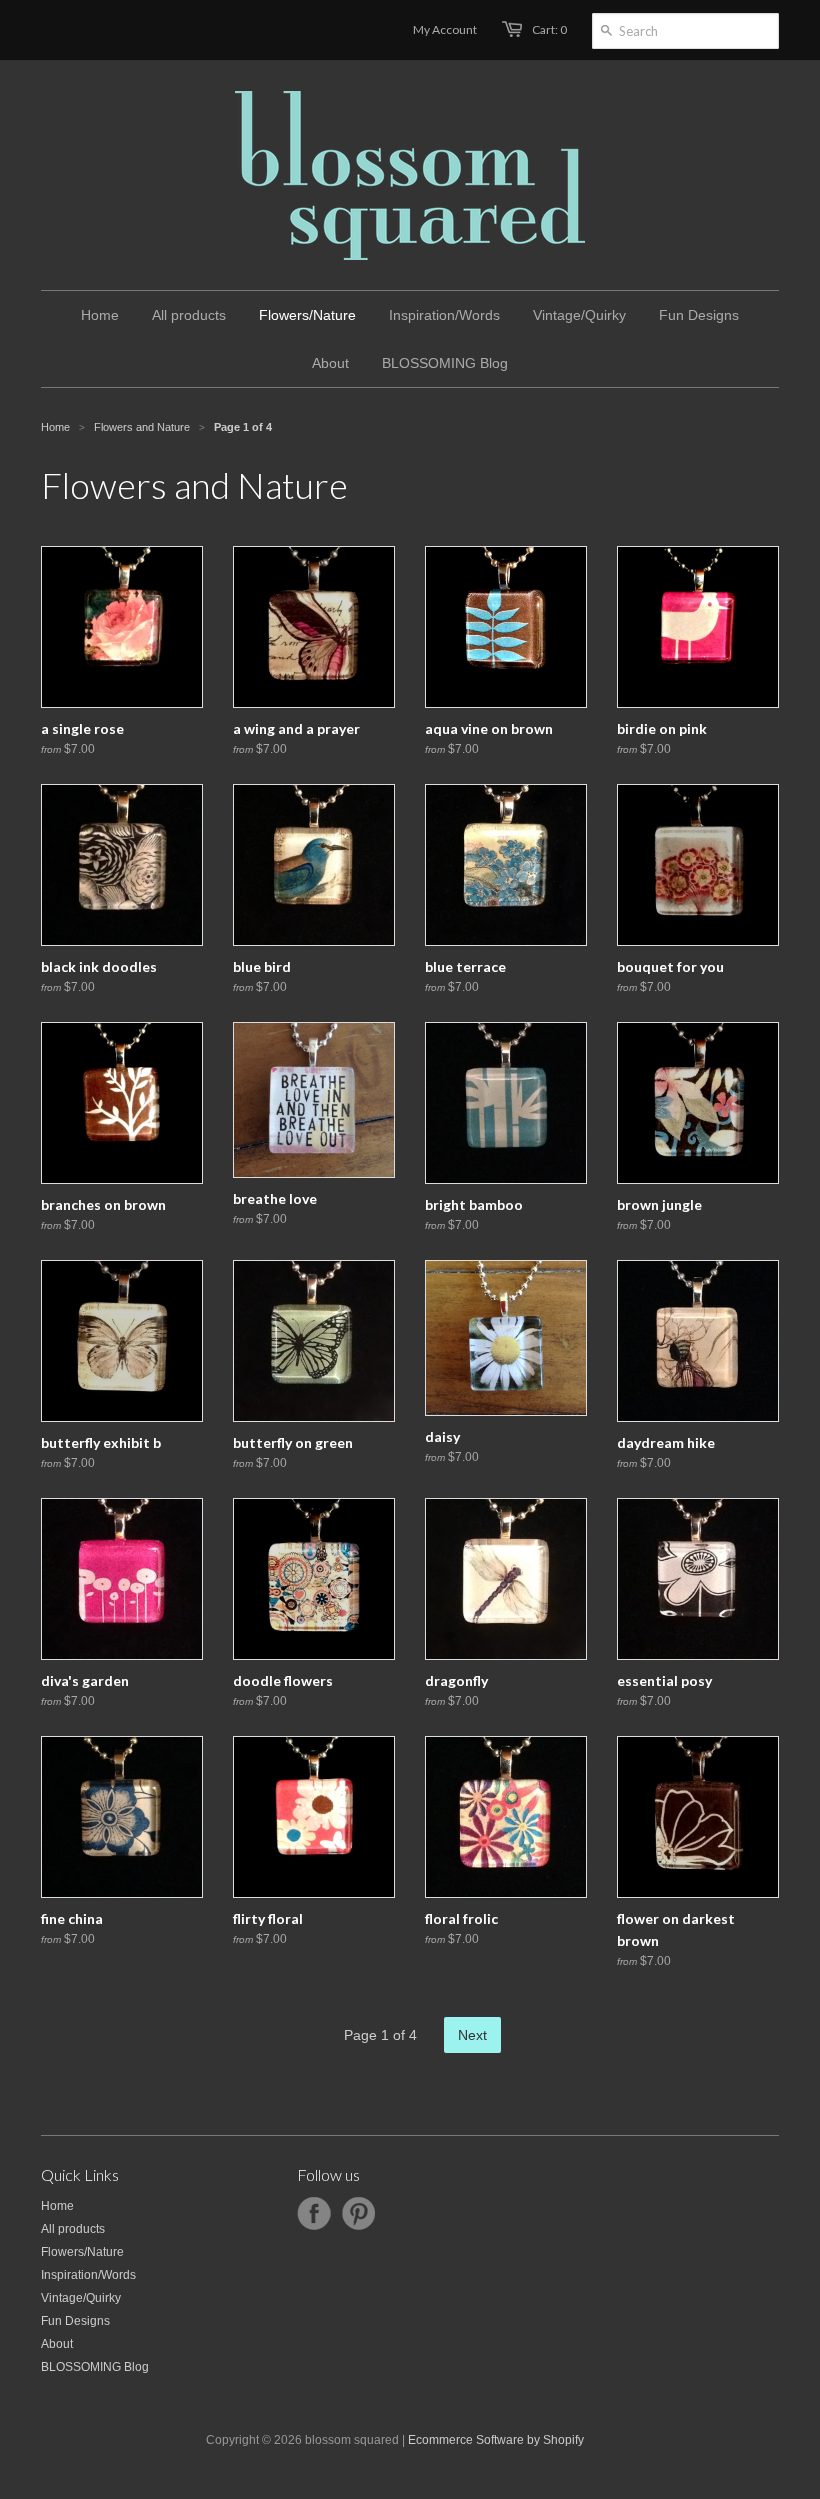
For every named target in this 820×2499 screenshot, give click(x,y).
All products (73, 2229)
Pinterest (358, 2214)
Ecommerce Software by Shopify (496, 2440)
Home (57, 2206)
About (57, 2344)
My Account (445, 29)
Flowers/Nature (82, 2252)
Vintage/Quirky (81, 2298)
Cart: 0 (549, 29)
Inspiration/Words (88, 2275)
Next (472, 2035)
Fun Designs (75, 2321)
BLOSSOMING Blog (95, 2367)
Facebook (314, 2214)
